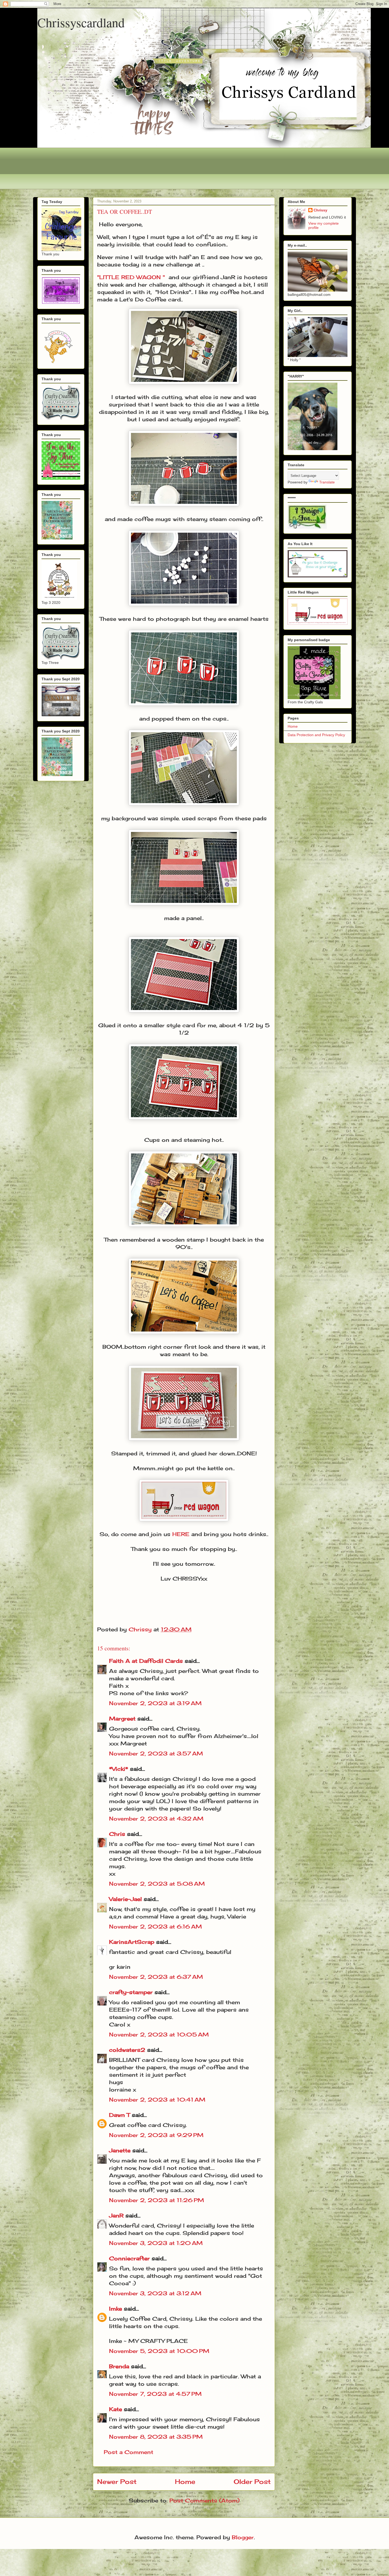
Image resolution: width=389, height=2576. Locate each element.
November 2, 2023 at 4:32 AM (156, 1819)
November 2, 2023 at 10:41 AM (157, 2100)
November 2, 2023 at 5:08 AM (157, 1884)
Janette (120, 2150)
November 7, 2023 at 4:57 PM (155, 2394)
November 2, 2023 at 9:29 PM (156, 2135)
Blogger (243, 2537)
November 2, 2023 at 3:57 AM (156, 1753)
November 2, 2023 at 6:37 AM (156, 1977)
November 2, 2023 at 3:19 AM (155, 1703)
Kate (116, 2409)
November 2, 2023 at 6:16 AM (155, 1927)
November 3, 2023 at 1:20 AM (156, 2243)
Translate (327, 482)
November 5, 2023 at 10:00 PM (159, 2351)
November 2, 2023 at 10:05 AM (159, 2034)
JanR (116, 2215)
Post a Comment (128, 2452)
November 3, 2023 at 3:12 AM (155, 2293)
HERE (181, 1534)
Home (185, 2482)
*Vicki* (119, 1769)
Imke (116, 2309)
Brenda (119, 2366)
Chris (117, 1834)
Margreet (122, 1719)
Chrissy (320, 210)
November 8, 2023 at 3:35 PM (156, 2437)
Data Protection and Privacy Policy (316, 735)
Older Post (252, 2482)
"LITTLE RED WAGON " (131, 277)
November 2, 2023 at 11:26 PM (157, 2200)
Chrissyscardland (81, 22)
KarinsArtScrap (132, 1942)
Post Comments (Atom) (204, 2500)
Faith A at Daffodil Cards (146, 1661)
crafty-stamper (131, 1992)
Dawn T (119, 2115)
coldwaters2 (127, 2050)
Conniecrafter (129, 2258)
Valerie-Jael (125, 1899)
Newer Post (117, 2482)
